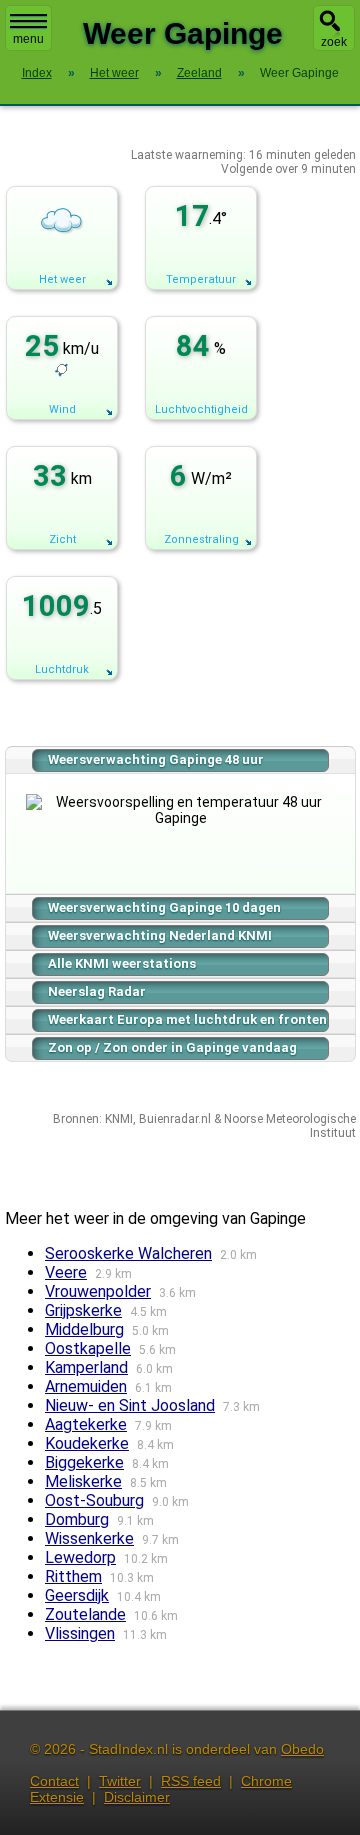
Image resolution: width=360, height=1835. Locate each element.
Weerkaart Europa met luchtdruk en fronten (187, 1019)
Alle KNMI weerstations (122, 963)
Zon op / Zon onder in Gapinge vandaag (172, 1047)
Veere (66, 1272)
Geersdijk (77, 1595)
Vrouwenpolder (98, 1291)
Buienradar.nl (175, 1119)
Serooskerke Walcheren (128, 1253)
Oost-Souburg (94, 1500)
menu (28, 39)
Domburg (77, 1519)
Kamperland (86, 1367)
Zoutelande (85, 1614)
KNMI (119, 1119)
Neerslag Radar (97, 991)
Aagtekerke (86, 1424)
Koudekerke (87, 1443)
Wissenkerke (89, 1538)
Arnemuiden (86, 1386)
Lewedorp (80, 1557)
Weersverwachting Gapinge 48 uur (156, 759)
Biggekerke (84, 1462)
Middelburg (84, 1329)
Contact (54, 1781)
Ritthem (73, 1576)
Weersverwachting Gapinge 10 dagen (164, 907)
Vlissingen (80, 1633)
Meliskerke (83, 1481)
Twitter (120, 1781)
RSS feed (191, 1781)
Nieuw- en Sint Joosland (130, 1405)
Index (37, 73)
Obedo (302, 1749)
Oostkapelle (88, 1348)
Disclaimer (137, 1797)
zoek (334, 42)
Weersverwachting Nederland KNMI (160, 935)
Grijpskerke (83, 1310)
